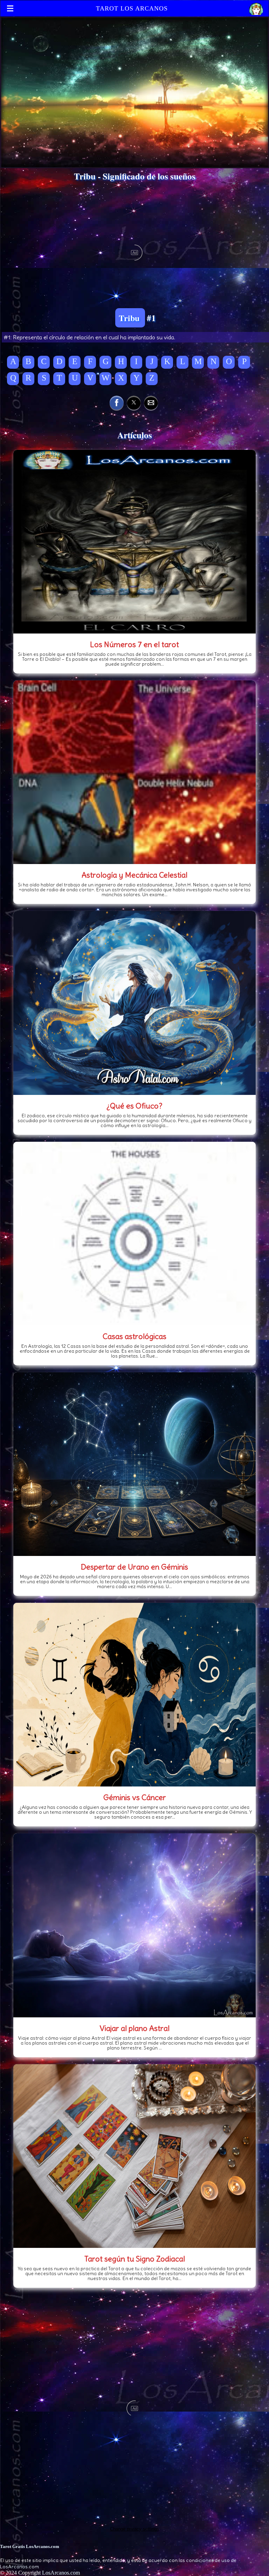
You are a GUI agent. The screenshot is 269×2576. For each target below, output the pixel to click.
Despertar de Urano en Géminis (134, 1567)
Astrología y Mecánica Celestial (134, 875)
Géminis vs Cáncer (135, 1797)
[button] (117, 403)
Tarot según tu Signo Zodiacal (135, 2259)
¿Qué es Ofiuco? (134, 1106)
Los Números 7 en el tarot (134, 644)
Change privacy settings (134, 2529)
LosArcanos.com (61, 2573)
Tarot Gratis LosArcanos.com (30, 2546)
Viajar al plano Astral (134, 2028)
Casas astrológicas (134, 1336)
